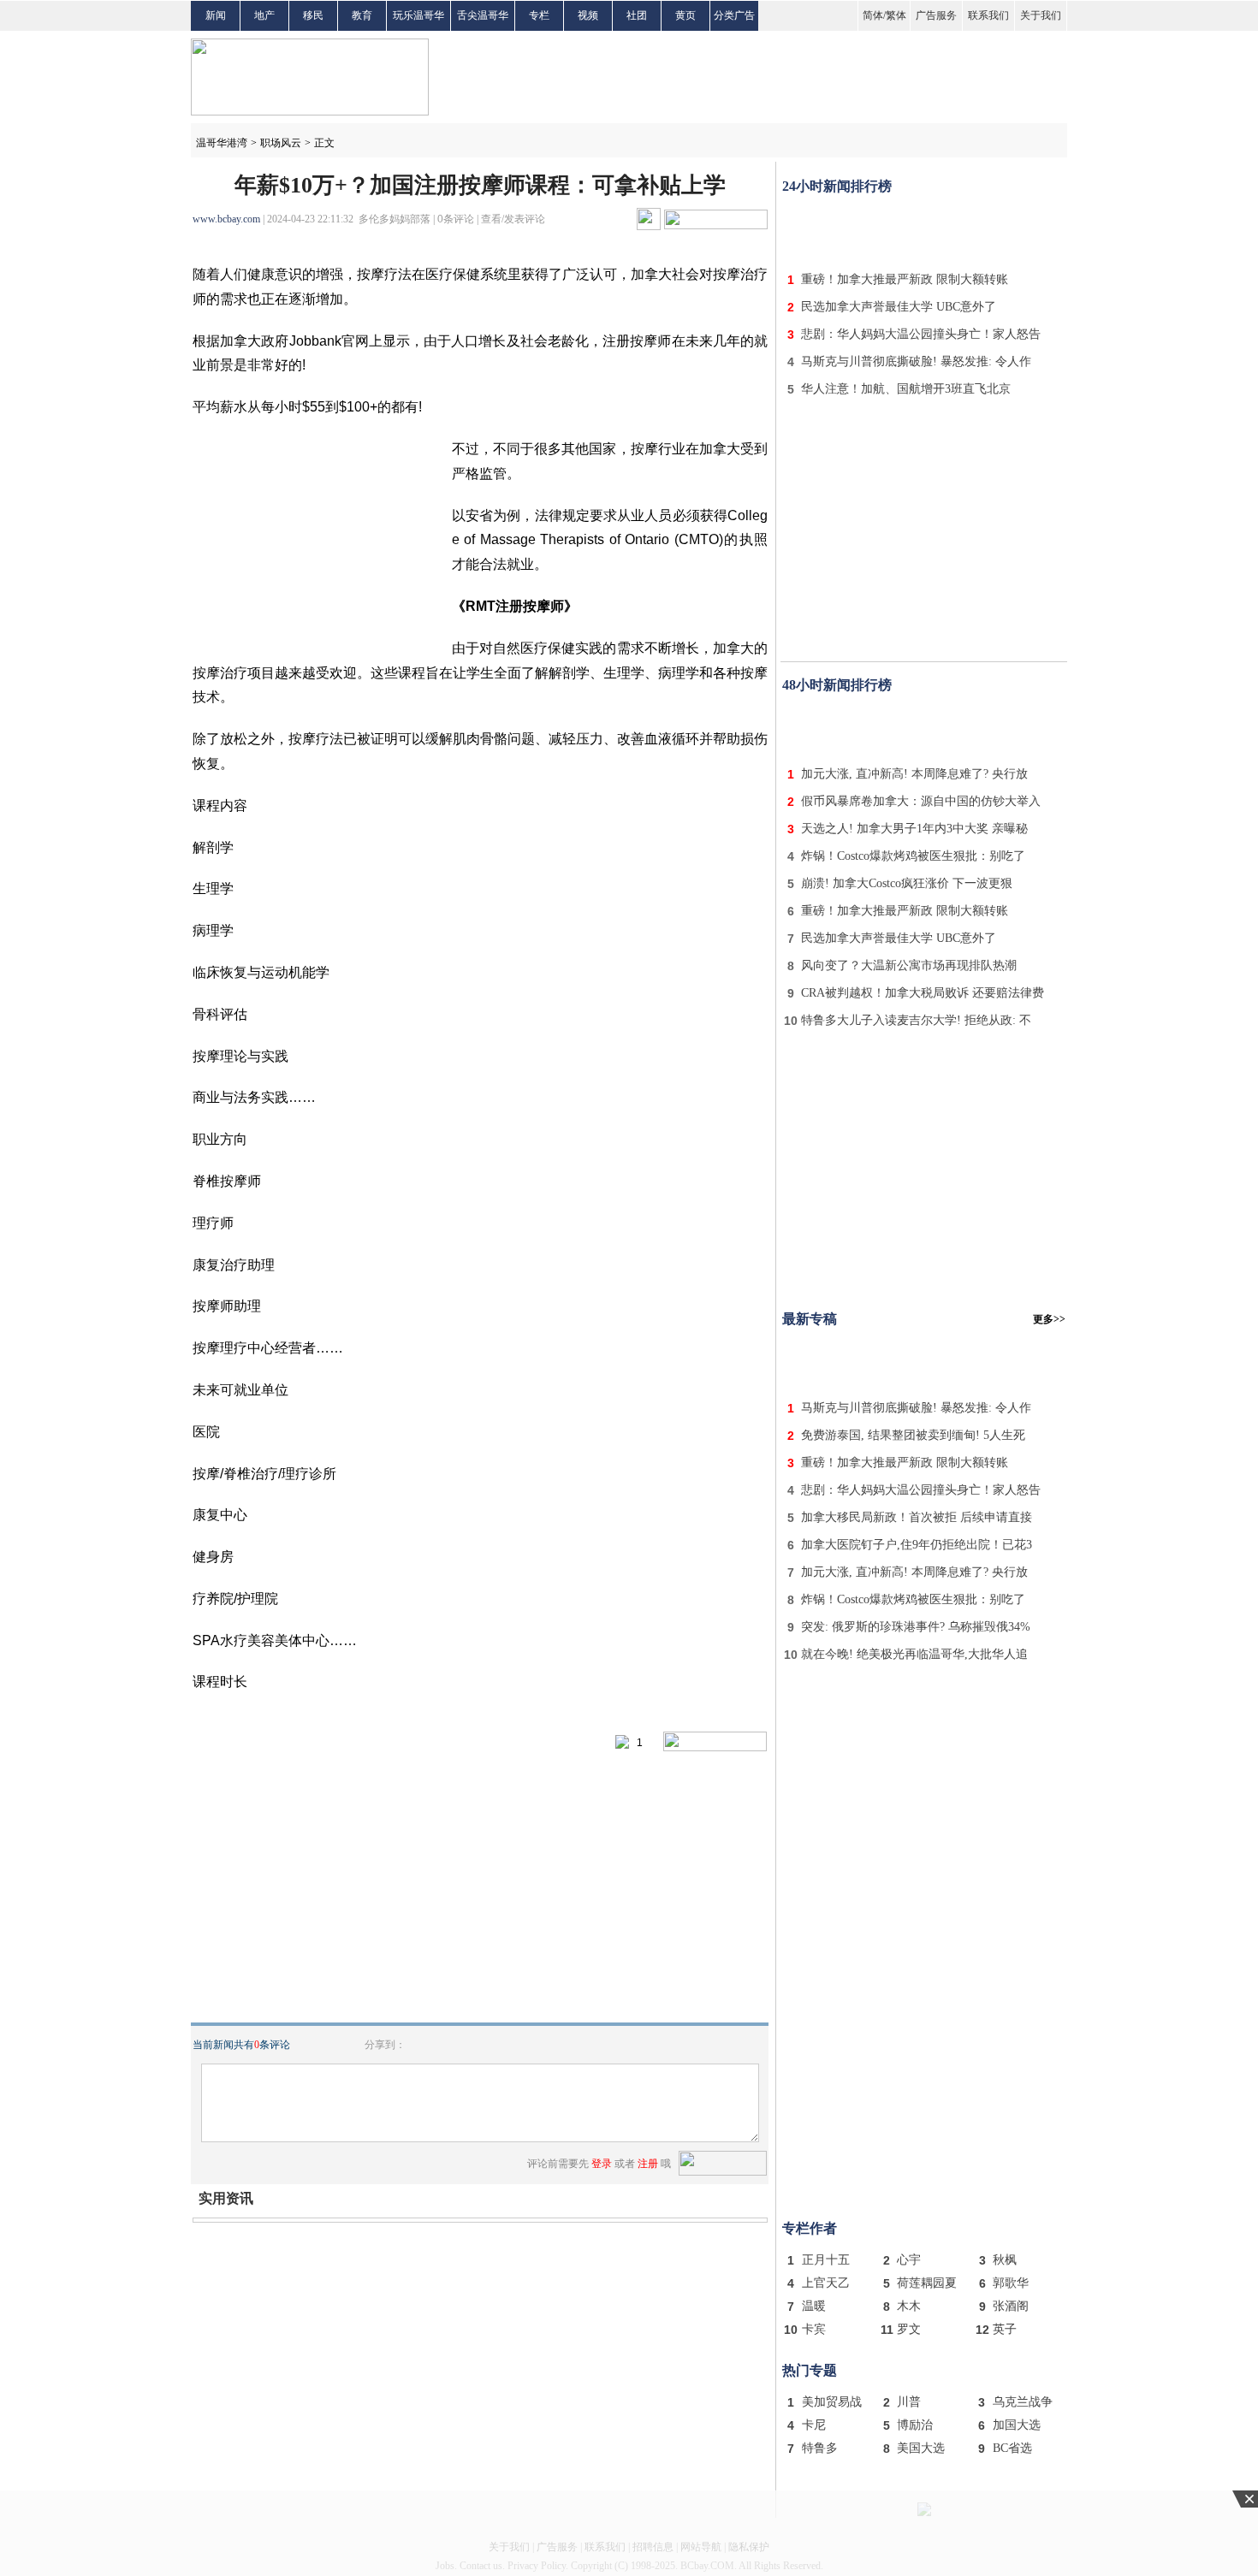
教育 (362, 15)
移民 (313, 15)
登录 (602, 2164)
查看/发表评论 (513, 219)
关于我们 (1041, 15)
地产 (264, 15)
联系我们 (988, 15)
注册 (648, 2164)
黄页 (685, 15)
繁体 (896, 15)
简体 (873, 15)
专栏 (539, 15)
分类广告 (734, 15)
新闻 (216, 15)
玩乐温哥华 (418, 15)
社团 (637, 15)
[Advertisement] (924, 229)
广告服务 (936, 15)
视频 (588, 15)
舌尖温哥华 (483, 15)
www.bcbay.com (226, 219)
